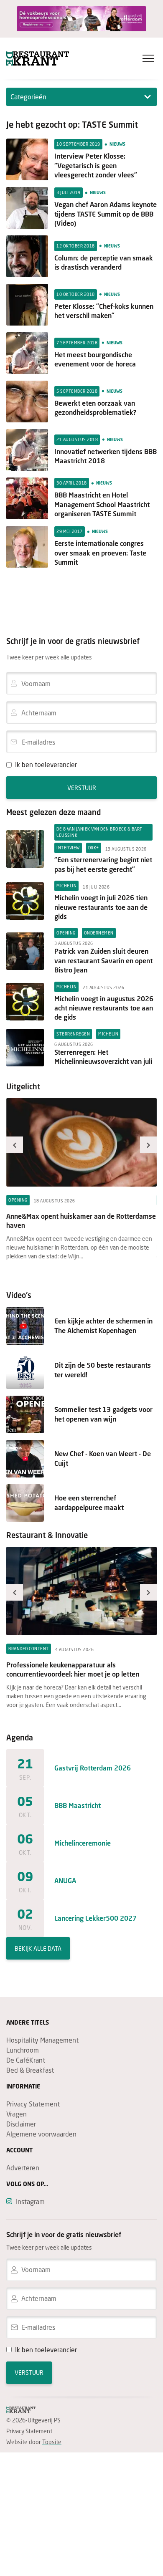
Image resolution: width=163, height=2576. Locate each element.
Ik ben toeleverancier (46, 764)
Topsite (52, 2442)
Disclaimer (21, 2124)
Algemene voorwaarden (41, 2134)
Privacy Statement (33, 2104)
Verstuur (82, 788)
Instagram (30, 2201)
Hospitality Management (42, 2040)
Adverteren (23, 2168)
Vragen (17, 2114)
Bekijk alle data (38, 1948)
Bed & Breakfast (30, 2070)
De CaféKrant (26, 2060)
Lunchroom (23, 2050)
